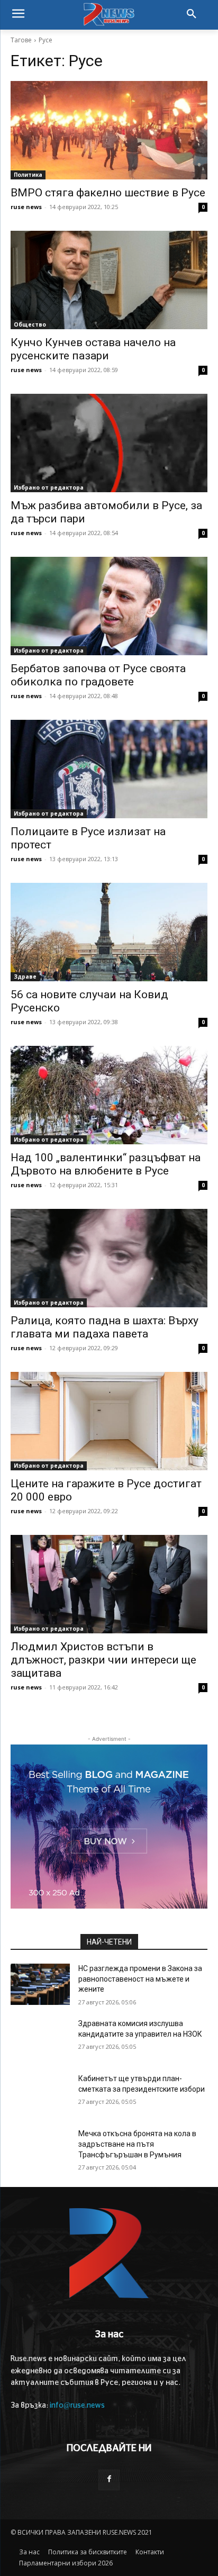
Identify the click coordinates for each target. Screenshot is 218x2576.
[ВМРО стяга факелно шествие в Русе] (109, 130)
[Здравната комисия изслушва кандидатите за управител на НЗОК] (40, 2039)
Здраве (25, 977)
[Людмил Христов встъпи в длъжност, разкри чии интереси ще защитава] (109, 1584)
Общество (30, 324)
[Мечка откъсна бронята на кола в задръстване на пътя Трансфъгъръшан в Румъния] (40, 2149)
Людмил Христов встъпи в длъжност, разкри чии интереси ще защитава (103, 1660)
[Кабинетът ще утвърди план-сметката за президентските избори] (40, 2094)
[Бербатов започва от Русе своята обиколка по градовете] (109, 606)
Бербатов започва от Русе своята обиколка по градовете (98, 675)
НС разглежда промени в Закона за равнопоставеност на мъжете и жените (140, 1979)
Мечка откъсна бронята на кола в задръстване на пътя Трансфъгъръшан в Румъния (137, 2144)
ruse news (26, 207)
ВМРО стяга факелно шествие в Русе (108, 193)
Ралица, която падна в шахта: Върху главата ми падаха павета (105, 1327)
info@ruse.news (77, 2406)
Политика (28, 175)
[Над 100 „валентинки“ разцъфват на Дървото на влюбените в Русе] (109, 1095)
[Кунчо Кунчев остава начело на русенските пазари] (109, 280)
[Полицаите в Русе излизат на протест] (109, 769)
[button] (192, 15)
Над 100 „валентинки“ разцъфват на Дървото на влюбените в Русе (106, 1164)
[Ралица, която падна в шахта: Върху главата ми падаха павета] (109, 1258)
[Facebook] (109, 2480)
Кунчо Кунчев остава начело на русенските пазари (93, 349)
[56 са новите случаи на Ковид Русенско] (109, 932)
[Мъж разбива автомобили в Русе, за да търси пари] (109, 443)
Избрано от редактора (49, 487)
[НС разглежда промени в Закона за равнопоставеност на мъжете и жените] (40, 1984)
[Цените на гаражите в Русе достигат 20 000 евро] (109, 1421)
